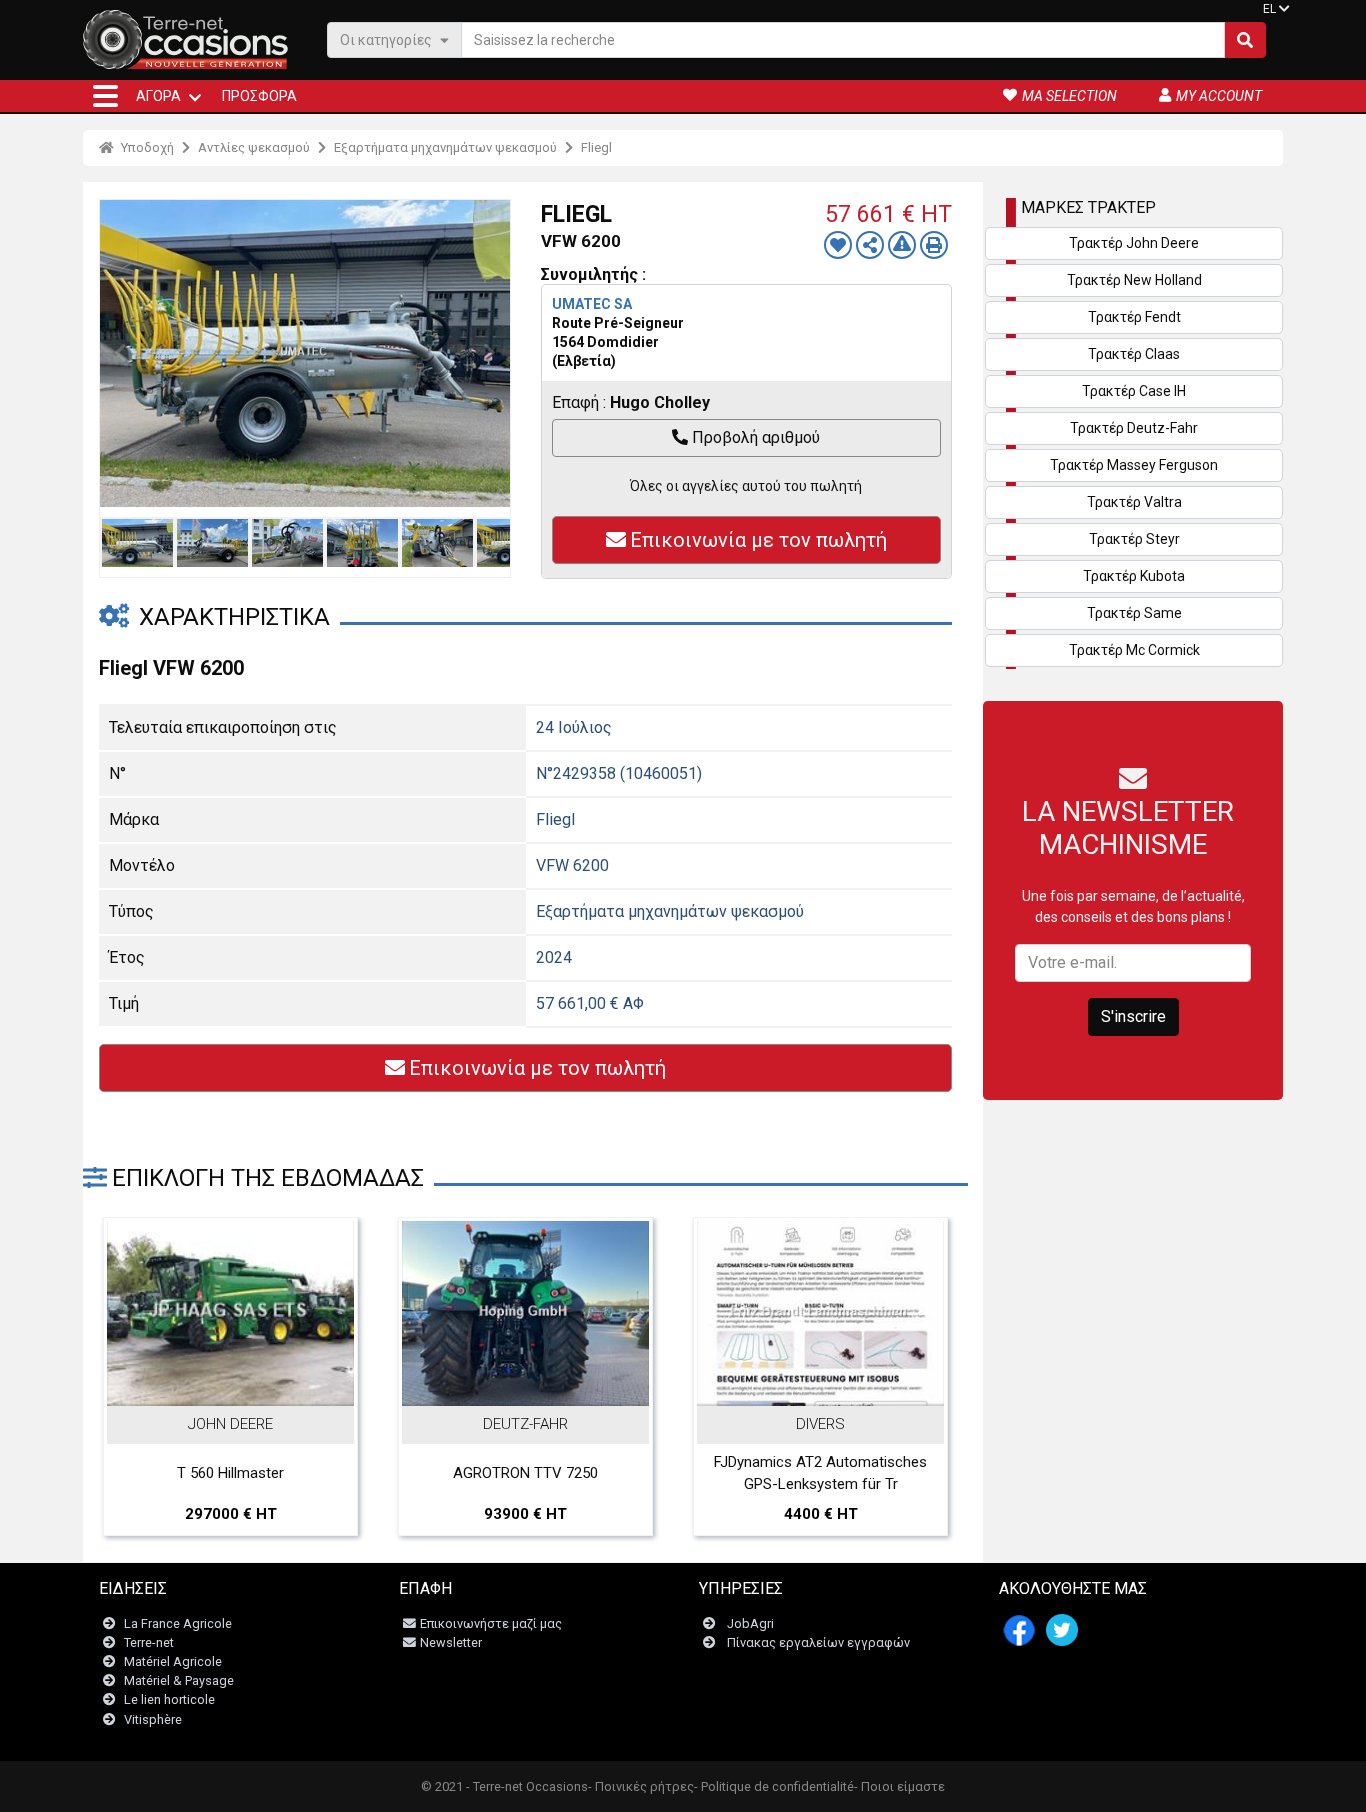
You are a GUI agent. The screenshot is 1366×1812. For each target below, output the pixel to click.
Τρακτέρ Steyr (1134, 539)
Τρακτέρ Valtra (1134, 502)
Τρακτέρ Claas (1134, 354)
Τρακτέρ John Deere (1134, 243)
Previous (120, 353)
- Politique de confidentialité (774, 1786)
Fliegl (596, 147)
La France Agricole (178, 1623)
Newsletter (451, 1642)
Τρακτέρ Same (1134, 613)
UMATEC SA (592, 304)
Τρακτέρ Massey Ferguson (1134, 465)
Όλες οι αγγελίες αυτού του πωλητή (746, 486)
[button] (105, 96)
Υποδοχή (146, 147)
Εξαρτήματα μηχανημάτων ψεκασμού (445, 147)
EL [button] (1269, 9)
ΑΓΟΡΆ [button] (158, 96)
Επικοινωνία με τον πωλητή (758, 540)
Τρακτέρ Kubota (1134, 576)
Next (490, 353)
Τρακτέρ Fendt (1134, 317)
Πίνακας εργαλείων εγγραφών (818, 1642)
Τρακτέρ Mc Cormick (1134, 650)
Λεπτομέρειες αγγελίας (241, 1385)
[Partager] (870, 245)
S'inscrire (1133, 1016)
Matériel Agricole (173, 1661)
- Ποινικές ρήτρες (641, 1786)
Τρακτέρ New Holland (1134, 280)
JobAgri (750, 1623)
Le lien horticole (169, 1699)
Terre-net (149, 1642)
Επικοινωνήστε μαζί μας (491, 1623)
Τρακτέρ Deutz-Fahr (1134, 428)
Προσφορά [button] (259, 96)
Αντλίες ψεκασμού (254, 147)
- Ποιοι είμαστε (899, 1786)
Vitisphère (153, 1719)
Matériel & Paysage (179, 1680)
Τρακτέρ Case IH (1134, 391)
